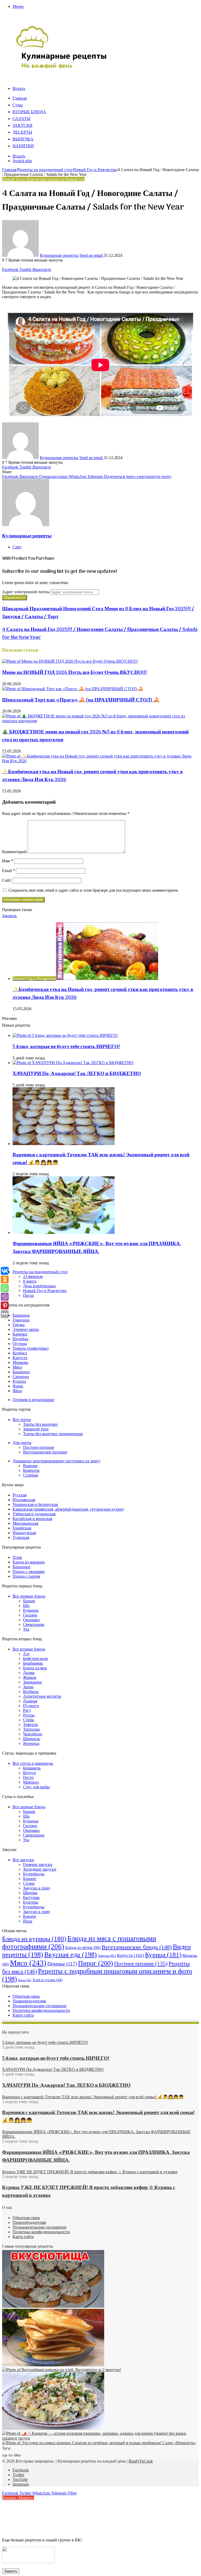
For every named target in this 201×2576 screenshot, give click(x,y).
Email (9, 871)
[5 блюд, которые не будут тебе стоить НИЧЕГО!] (65, 1035)
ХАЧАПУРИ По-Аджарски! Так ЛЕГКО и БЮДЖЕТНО (77, 1074)
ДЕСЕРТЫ (22, 133)
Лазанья (30, 1701)
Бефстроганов (35, 1659)
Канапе (30, 1879)
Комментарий (14, 852)
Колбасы (31, 1692)
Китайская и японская (32, 1519)
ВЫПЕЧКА (23, 139)
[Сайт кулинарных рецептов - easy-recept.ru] (62, 68)
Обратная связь (26, 1996)
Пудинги (31, 1706)
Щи (26, 1606)
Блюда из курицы (34, 1939)
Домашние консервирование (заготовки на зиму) (56, 1461)
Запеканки (32, 1682)
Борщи (29, 1601)
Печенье (62, 1964)
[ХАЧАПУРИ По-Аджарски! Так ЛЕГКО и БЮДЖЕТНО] (73, 1063)
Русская (19, 1495)
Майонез (31, 1782)
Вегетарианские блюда (137, 1947)
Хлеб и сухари (48, 1980)
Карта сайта (23, 2015)
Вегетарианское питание (45, 1452)
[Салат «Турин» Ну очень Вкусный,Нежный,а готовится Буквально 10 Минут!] (53, 2428)
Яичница (31, 1743)
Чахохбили (33, 1734)
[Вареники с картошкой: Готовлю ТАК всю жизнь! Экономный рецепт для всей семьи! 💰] (64, 1144)
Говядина (21, 1320)
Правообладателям (29, 2001)
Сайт (7, 880)
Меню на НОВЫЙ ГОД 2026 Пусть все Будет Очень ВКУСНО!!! (74, 673)
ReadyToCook (141, 2461)
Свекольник (34, 1624)
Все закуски (23, 1860)
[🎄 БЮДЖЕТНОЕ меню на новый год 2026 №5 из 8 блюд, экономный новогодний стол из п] (100, 721)
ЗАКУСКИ (23, 126)
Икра (28, 1921)
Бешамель (32, 1768)
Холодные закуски (40, 1869)
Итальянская (24, 1500)
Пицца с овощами (29, 1572)
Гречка (19, 1325)
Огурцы (20, 1344)
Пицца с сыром (26, 1576)
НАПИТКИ (23, 146)
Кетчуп (29, 1773)
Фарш (18, 1386)
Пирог (96, 1963)
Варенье (30, 1466)
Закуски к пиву (37, 1888)
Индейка (20, 1339)
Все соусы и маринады (33, 1763)
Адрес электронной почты (26, 592)
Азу (26, 1654)
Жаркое (30, 1677)
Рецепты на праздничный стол (45, 170)
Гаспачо (30, 1615)
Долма (29, 1673)
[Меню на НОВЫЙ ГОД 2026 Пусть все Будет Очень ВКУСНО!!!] (70, 661)
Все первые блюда (29, 1596)
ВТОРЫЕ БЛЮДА (29, 112)
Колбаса (20, 1353)
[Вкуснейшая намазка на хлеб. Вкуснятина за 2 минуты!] (62, 2370)
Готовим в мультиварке (33, 1400)
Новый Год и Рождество (95, 170)
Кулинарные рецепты (59, 255)
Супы (18, 105)
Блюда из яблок (83, 1948)
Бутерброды (34, 1874)
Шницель (32, 1739)
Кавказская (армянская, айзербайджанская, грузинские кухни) (68, 1509)
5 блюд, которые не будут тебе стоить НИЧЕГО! (66, 1047)
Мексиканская (25, 1523)
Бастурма (31, 1897)
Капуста (20, 1358)
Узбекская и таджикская (34, 1514)
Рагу (27, 1710)
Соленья (30, 1475)
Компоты (31, 1470)
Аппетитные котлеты (42, 1696)
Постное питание (39, 1447)
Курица (19, 1381)
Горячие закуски (38, 1864)
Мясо (17, 1367)
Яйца (17, 1391)
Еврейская (22, 1528)
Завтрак (107, 1956)
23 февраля (33, 1276)
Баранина (21, 1315)
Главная (20, 99)
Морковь (20, 1362)
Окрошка (31, 1620)
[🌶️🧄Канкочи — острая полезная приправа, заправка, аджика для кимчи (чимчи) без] (100, 2438)
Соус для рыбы (36, 1787)
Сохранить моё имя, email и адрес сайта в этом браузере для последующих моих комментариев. (94, 890)
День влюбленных (40, 1286)
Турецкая (21, 1537)
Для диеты (22, 1443)
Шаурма (30, 1893)
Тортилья (31, 1729)
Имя (7, 861)
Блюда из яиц (35, 1668)
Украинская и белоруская (35, 1504)
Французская (24, 1533)
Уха (26, 1629)
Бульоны (31, 1610)
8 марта (30, 1281)
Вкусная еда (71, 1955)
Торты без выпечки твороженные (53, 1434)
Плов (17, 1557)
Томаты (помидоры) (30, 1348)
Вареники (21, 1567)
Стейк (29, 1720)
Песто (28, 1777)
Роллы (29, 1715)
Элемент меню (26, 1329)
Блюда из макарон (29, 1562)
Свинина (21, 1377)
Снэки (29, 1883)
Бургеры (31, 1902)
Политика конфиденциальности (41, 2010)
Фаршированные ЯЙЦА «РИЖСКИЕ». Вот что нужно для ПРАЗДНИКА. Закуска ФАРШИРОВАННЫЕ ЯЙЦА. (97, 1248)
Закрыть (11, 2571)
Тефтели (30, 1725)
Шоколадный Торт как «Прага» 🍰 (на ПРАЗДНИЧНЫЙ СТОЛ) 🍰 (81, 700)
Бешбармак (33, 1663)
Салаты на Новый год (65, 179)
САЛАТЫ (21, 119)
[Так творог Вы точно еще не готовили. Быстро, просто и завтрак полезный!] (53, 2365)
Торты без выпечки (40, 1424)
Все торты (22, 1420)
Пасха (28, 1295)
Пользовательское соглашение (40, 2006)
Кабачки (20, 1334)
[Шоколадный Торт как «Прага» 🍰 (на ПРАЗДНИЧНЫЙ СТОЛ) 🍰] (73, 689)
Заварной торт (36, 1429)
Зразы (28, 1687)
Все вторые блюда (29, 1649)
